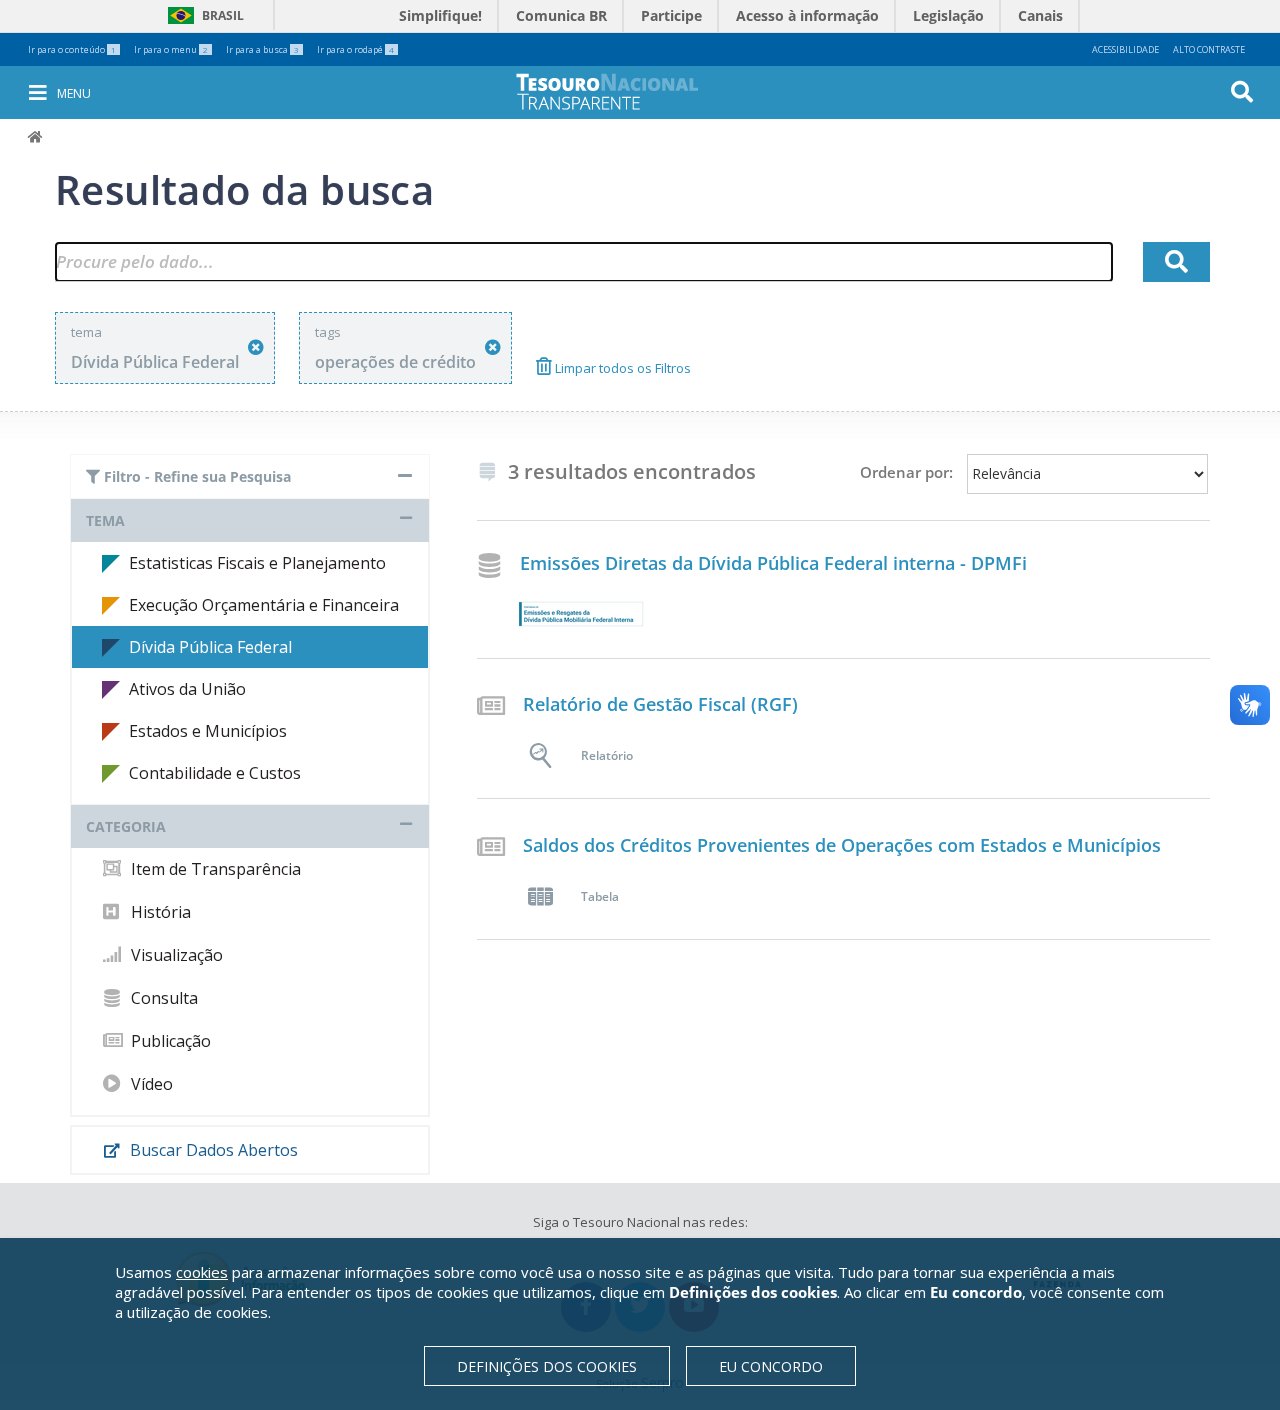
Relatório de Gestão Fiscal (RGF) (660, 704)
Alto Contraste (1209, 49)
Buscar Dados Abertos (212, 1150)
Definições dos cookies (547, 1366)
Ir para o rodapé (355, 49)
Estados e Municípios (208, 731)
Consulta (162, 998)
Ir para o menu (171, 49)
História (159, 912)
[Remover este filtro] (256, 347)
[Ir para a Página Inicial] (621, 91)
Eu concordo (771, 1366)
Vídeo (150, 1084)
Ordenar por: (906, 472)
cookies (202, 1272)
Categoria (126, 826)
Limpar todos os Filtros (621, 368)
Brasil (202, 15)
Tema (105, 520)
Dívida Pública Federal (210, 647)
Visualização (175, 955)
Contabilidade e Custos (215, 773)
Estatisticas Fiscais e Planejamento (257, 563)
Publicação (169, 1041)
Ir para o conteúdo (72, 49)
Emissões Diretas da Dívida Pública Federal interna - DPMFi (773, 563)
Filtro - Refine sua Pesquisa (195, 476)
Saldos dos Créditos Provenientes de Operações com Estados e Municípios (842, 845)
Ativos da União (187, 689)
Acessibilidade (1125, 49)
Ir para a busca (262, 49)
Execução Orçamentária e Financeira (264, 605)
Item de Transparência (214, 869)
